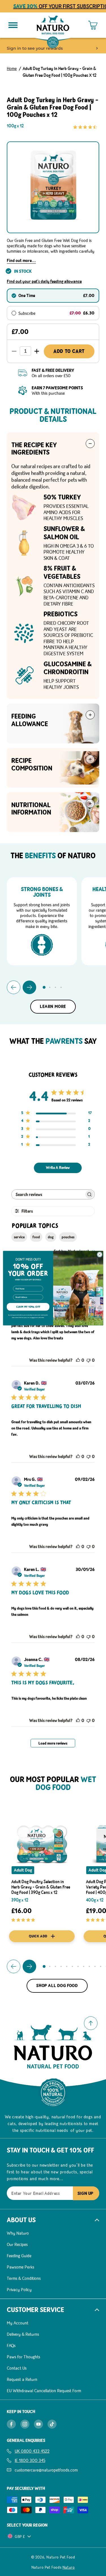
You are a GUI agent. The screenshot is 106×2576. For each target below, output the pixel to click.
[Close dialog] (99, 1254)
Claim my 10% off (28, 1307)
